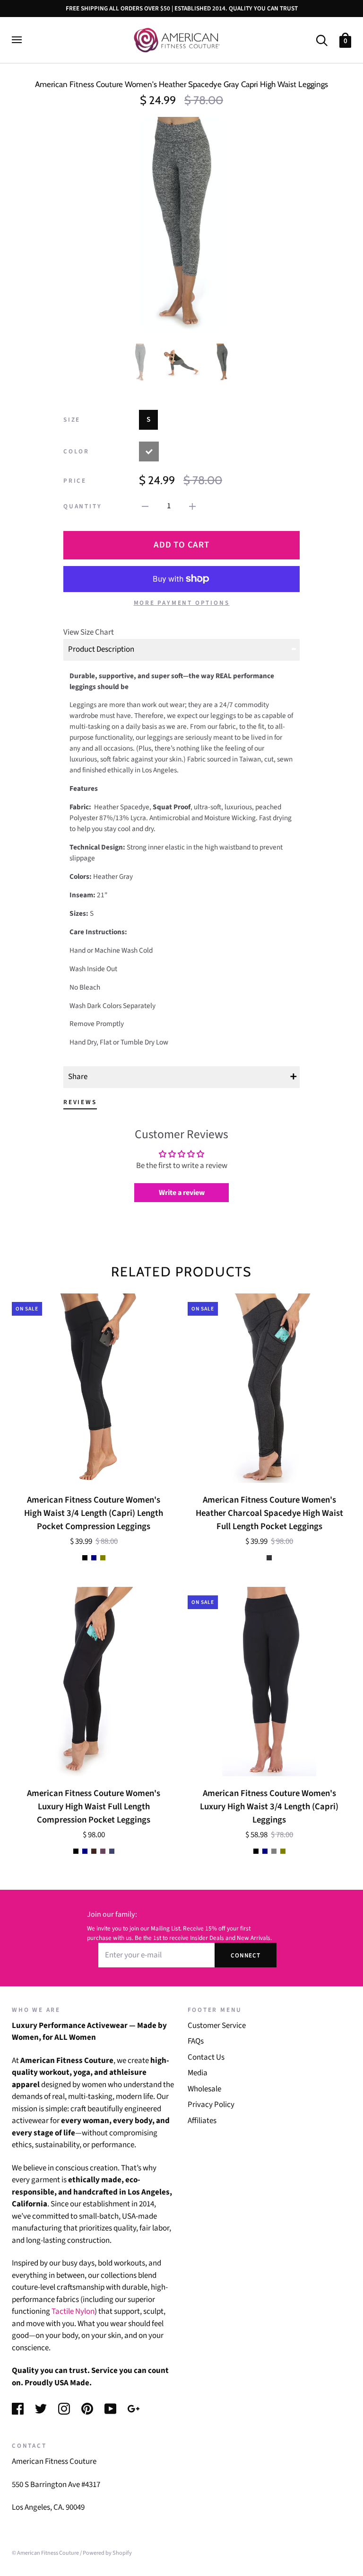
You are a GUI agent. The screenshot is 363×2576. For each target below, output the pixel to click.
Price (75, 481)
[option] (181, 223)
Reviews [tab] (80, 1102)
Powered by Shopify (107, 2553)
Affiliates (202, 2121)
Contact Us (206, 2057)
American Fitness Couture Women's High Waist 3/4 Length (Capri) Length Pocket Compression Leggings (94, 1513)
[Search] (322, 40)
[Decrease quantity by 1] (145, 506)
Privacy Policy (211, 2105)
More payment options (182, 603)
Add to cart (181, 545)
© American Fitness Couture (45, 2553)
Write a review (182, 1193)
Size (72, 420)
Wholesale (204, 2089)
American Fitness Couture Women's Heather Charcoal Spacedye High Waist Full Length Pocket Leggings (269, 1513)
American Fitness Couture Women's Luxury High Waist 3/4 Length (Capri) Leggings (269, 1806)
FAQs (196, 2041)
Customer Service (217, 2026)
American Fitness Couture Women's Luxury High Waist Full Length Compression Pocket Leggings (94, 1806)
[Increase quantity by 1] (192, 506)
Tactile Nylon (73, 2311)
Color (76, 451)
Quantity (82, 506)
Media (198, 2073)
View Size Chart (89, 632)
